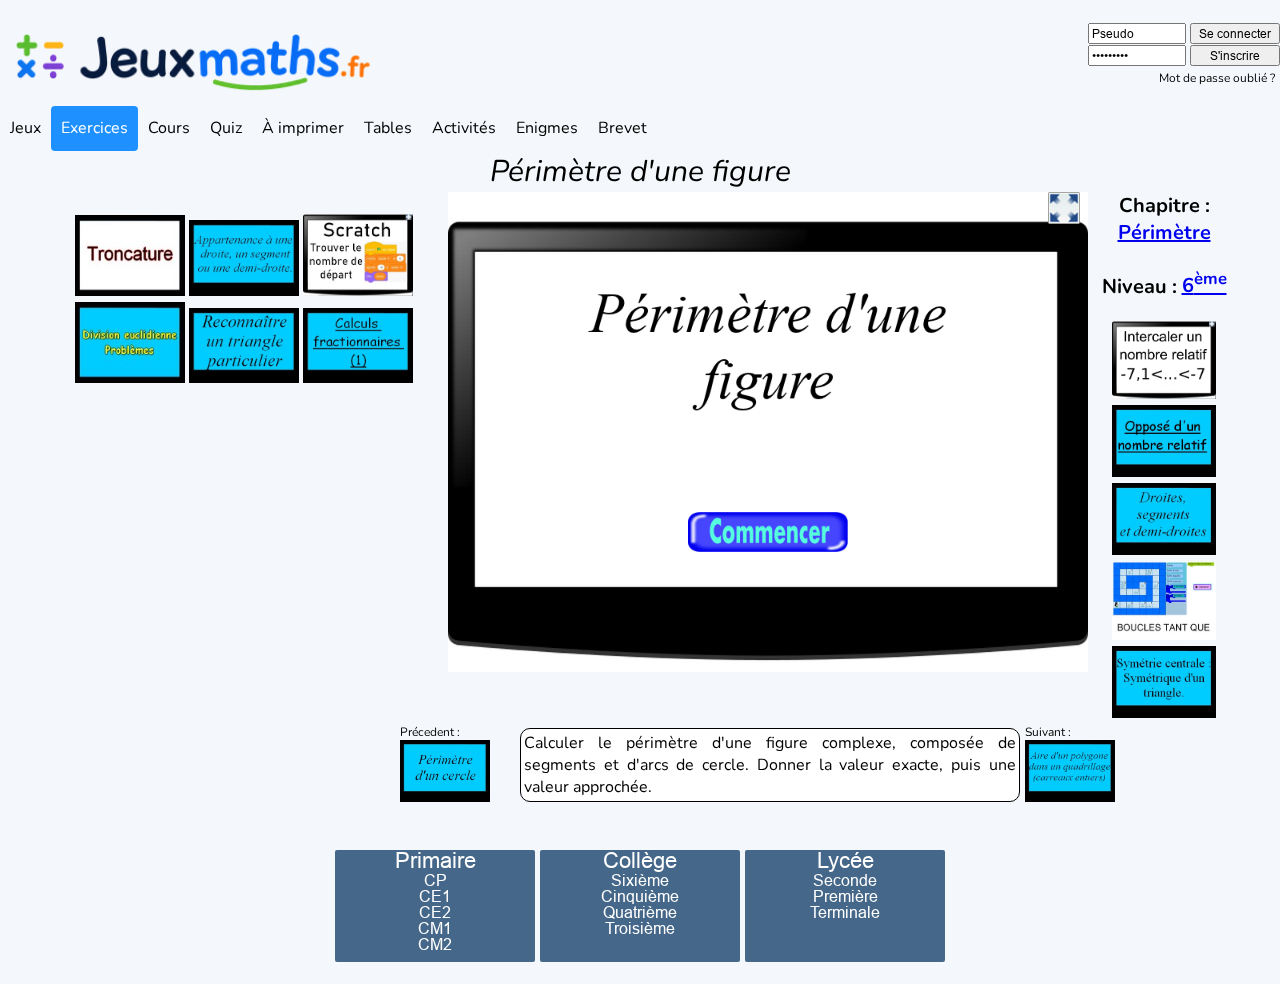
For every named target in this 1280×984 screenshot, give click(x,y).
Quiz (226, 128)
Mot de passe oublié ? (1217, 78)
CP (435, 880)
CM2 (435, 944)
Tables (388, 128)
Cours (169, 128)
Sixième (640, 880)
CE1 (435, 896)
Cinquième (640, 896)
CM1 (435, 928)
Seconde (845, 880)
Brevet (622, 128)
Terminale (845, 912)
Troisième (640, 928)
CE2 (435, 912)
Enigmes (547, 128)
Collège (640, 861)
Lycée (845, 861)
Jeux (25, 128)
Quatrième (640, 912)
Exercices (94, 128)
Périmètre (1164, 232)
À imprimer (303, 128)
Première (845, 896)
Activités (464, 128)
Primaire (435, 861)
